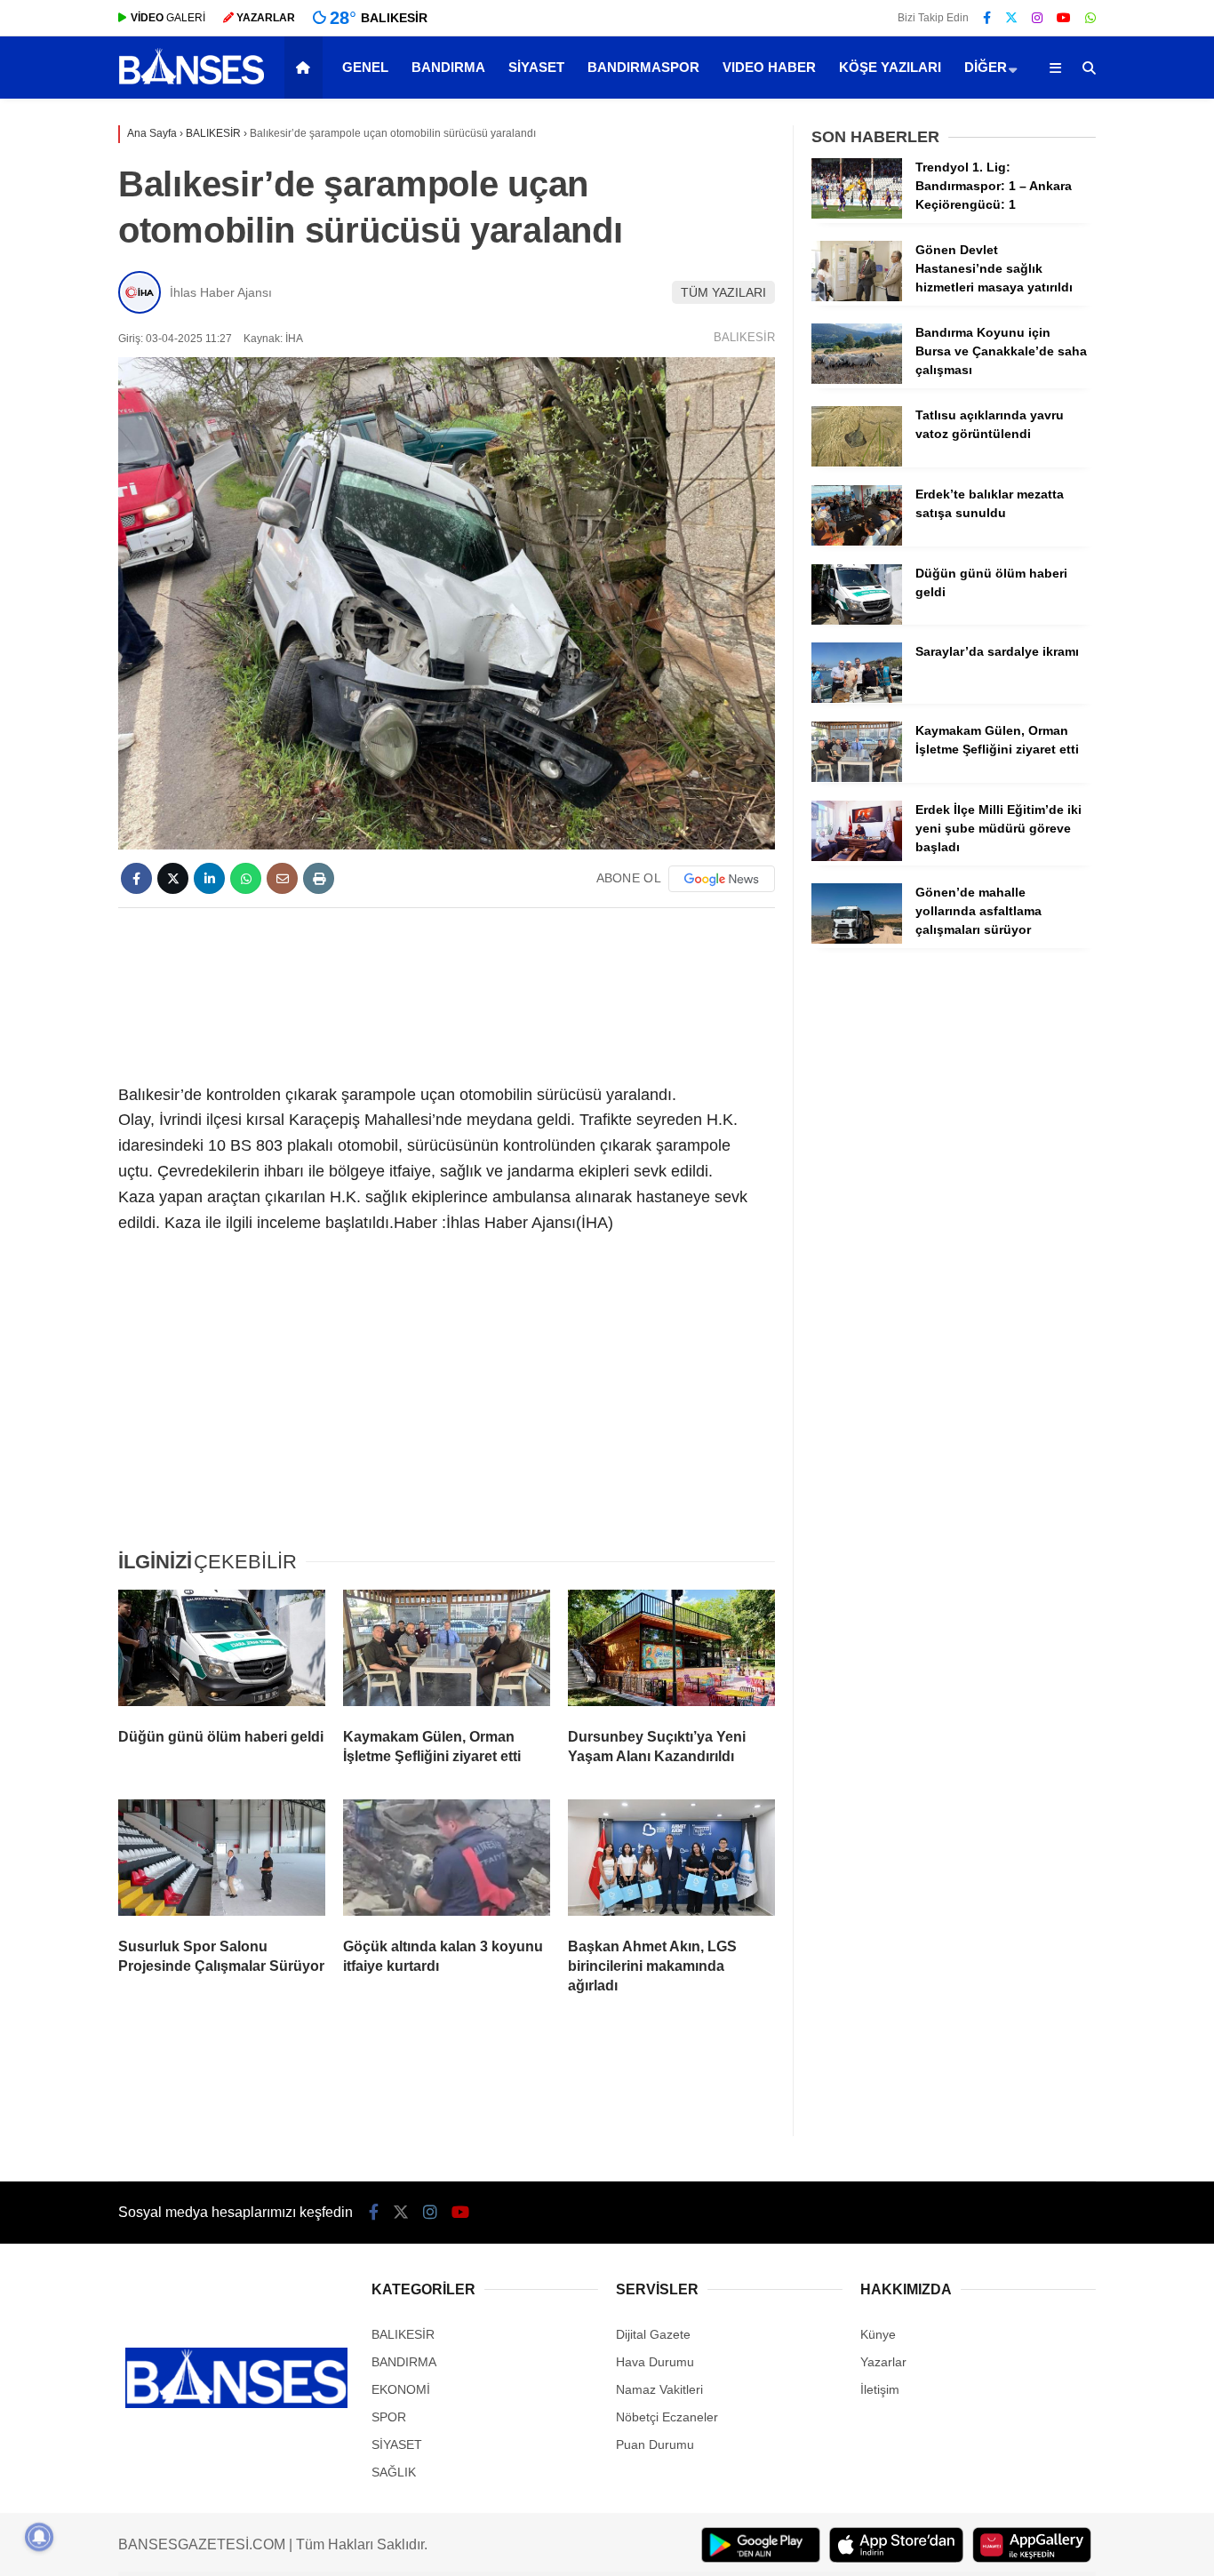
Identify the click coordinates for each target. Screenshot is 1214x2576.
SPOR (389, 2417)
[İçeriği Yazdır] (319, 878)
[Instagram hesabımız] (1037, 18)
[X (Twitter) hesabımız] (1011, 18)
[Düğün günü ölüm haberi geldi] (222, 1652)
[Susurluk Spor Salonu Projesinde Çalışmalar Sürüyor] (222, 1862)
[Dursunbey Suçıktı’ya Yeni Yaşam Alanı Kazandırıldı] (671, 1652)
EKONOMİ (401, 2389)
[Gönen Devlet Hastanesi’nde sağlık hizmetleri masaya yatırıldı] (857, 297)
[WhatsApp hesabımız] (1090, 18)
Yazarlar (883, 2362)
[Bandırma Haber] (192, 83)
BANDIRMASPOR (643, 67)
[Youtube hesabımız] (1064, 18)
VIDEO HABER (769, 67)
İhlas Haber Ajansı (221, 292)
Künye (878, 2334)
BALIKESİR (744, 337)
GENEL (365, 67)
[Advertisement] (447, 993)
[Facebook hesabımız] (987, 18)
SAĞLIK (394, 2472)
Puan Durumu (655, 2444)
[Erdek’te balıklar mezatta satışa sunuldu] (857, 541)
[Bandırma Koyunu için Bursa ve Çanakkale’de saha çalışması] (857, 379)
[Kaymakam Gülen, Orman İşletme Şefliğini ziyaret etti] (447, 1652)
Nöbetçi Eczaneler (667, 2417)
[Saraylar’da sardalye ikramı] (857, 698)
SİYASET (536, 67)
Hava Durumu (655, 2362)
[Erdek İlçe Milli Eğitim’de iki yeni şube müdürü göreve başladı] (857, 857)
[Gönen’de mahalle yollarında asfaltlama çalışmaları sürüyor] (857, 939)
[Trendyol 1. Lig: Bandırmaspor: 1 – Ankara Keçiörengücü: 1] (857, 214)
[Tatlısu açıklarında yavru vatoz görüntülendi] (857, 462)
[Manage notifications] (39, 2537)
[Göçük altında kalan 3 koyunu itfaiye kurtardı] (447, 1862)
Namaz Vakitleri (659, 2389)
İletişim (880, 2389)
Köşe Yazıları (890, 67)
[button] (306, 68)
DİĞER (986, 67)
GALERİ (168, 18)
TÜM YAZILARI (723, 292)
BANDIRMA (448, 67)
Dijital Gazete (653, 2334)
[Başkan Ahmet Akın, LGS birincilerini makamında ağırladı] (671, 1862)
